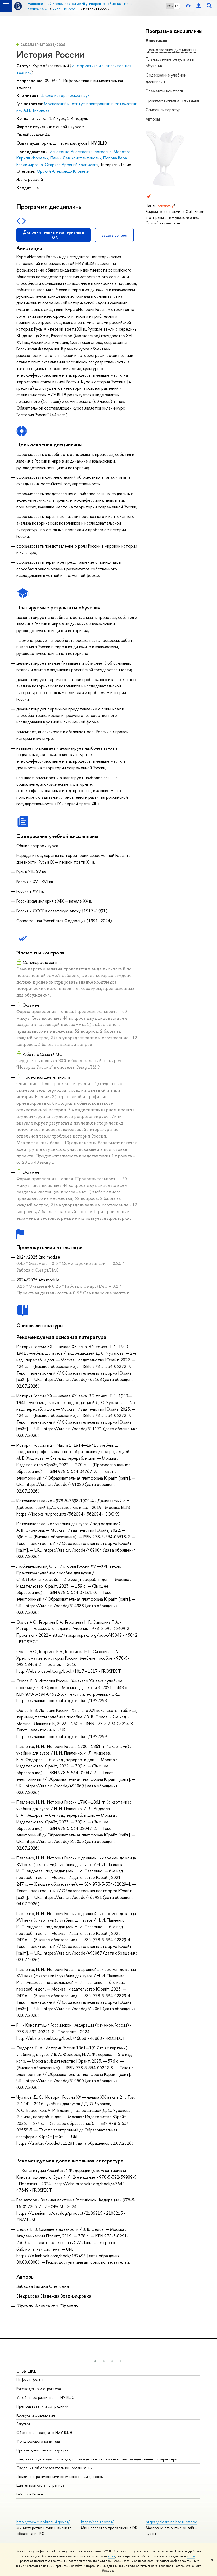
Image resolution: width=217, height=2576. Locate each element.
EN (177, 6)
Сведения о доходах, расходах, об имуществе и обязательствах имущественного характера (97, 2459)
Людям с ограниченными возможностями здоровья (60, 2477)
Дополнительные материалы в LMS (54, 235)
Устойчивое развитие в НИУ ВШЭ (46, 2397)
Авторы (153, 119)
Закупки (23, 2424)
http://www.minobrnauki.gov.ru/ (43, 2522)
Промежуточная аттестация (172, 100)
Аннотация (156, 40)
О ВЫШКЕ (26, 2371)
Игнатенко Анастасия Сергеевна (81, 152)
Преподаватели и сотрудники (42, 2406)
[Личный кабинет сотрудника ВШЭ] (198, 6)
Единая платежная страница (40, 2485)
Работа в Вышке (30, 2494)
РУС (170, 6)
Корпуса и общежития (36, 2415)
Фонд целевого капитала (38, 2441)
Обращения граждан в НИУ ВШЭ (44, 2433)
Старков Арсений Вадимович (71, 165)
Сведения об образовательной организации (55, 2468)
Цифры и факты (30, 2380)
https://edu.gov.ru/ (97, 2522)
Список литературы (164, 110)
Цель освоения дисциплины (171, 50)
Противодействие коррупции (42, 2450)
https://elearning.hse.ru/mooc (171, 2522)
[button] (95, 2361)
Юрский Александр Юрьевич (63, 171)
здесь (112, 2556)
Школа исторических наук (65, 95)
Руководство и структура (39, 2389)
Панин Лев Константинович (76, 158)
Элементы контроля (165, 91)
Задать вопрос (114, 235)
